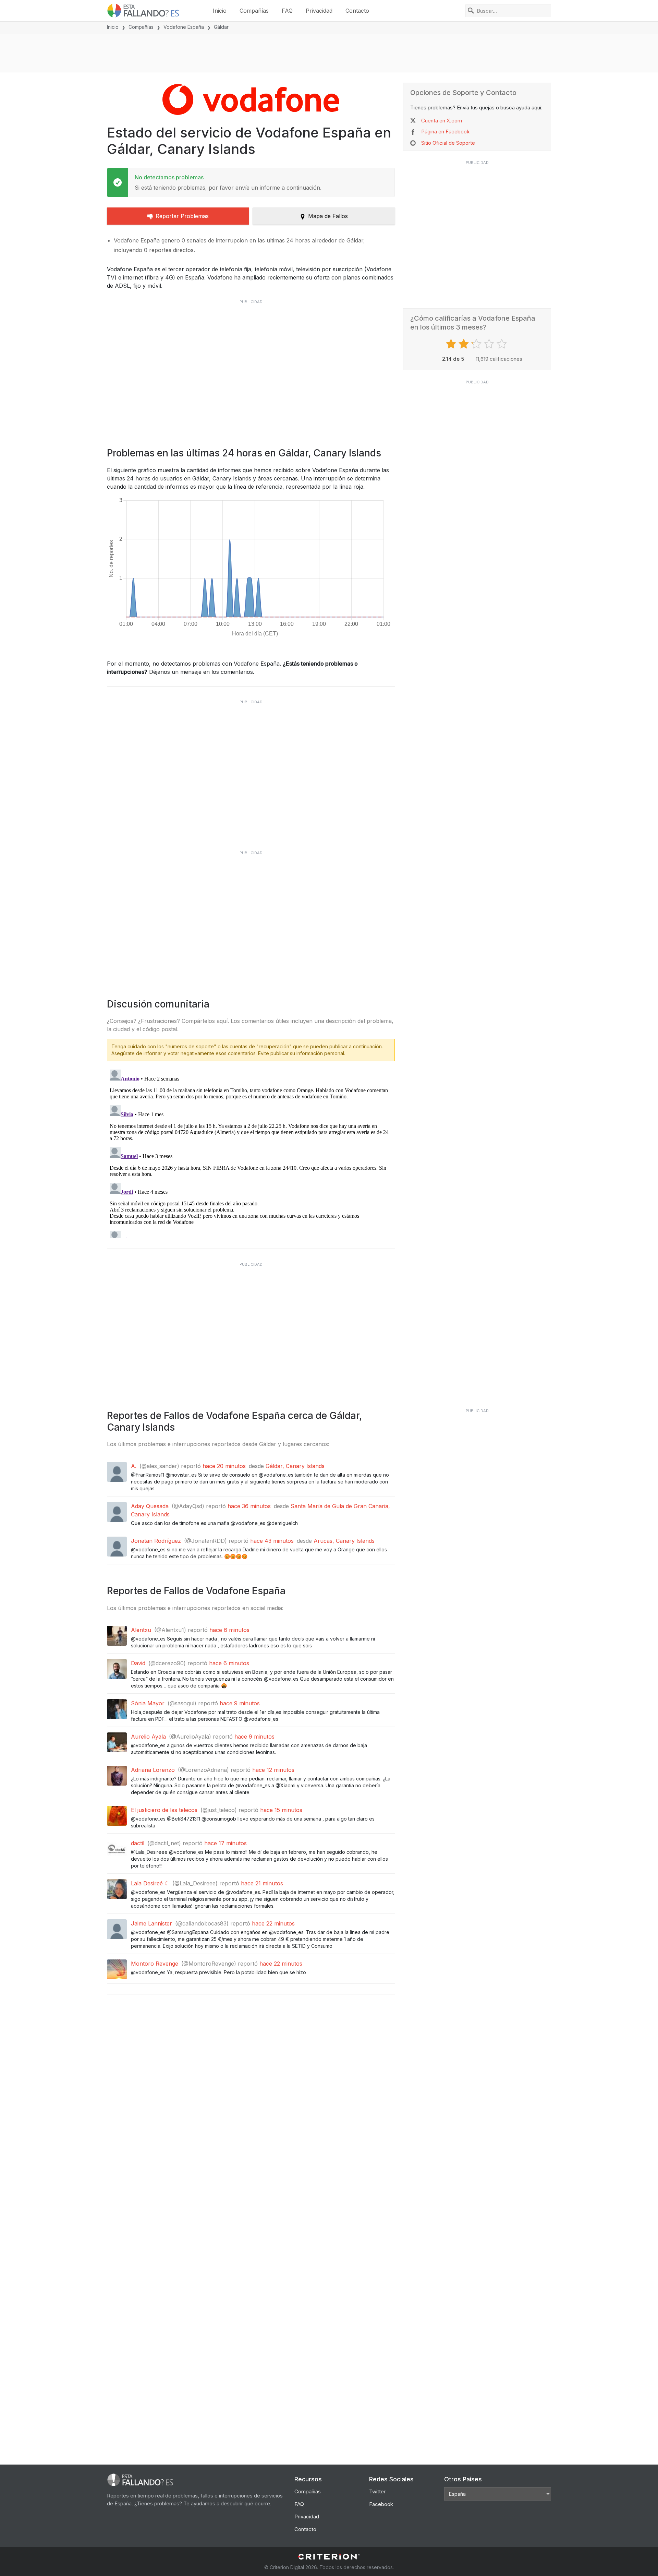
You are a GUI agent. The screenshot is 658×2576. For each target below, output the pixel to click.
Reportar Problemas (182, 216)
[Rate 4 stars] (490, 344)
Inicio (220, 11)
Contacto (357, 11)
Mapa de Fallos (328, 216)
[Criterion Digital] (329, 2557)
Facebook (381, 2504)
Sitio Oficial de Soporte (448, 143)
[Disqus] (251, 1153)
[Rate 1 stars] (452, 344)
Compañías (254, 11)
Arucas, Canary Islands (344, 1541)
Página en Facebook (445, 132)
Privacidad (319, 11)
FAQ (287, 11)
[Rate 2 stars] (465, 344)
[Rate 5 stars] (503, 344)
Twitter (377, 2491)
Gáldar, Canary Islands (295, 1466)
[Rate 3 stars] (477, 344)
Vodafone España (184, 27)
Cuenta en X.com (442, 121)
